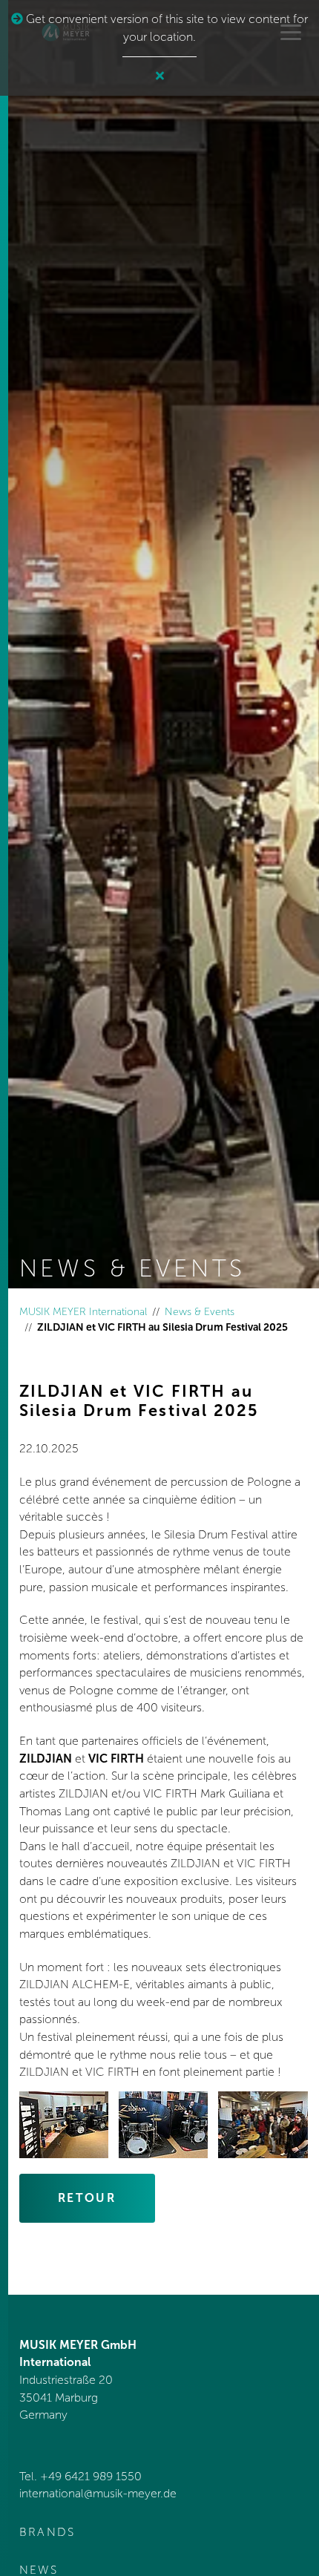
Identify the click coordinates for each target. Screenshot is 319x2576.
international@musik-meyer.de (98, 2493)
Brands (47, 2532)
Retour (87, 2198)
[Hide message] (160, 76)
